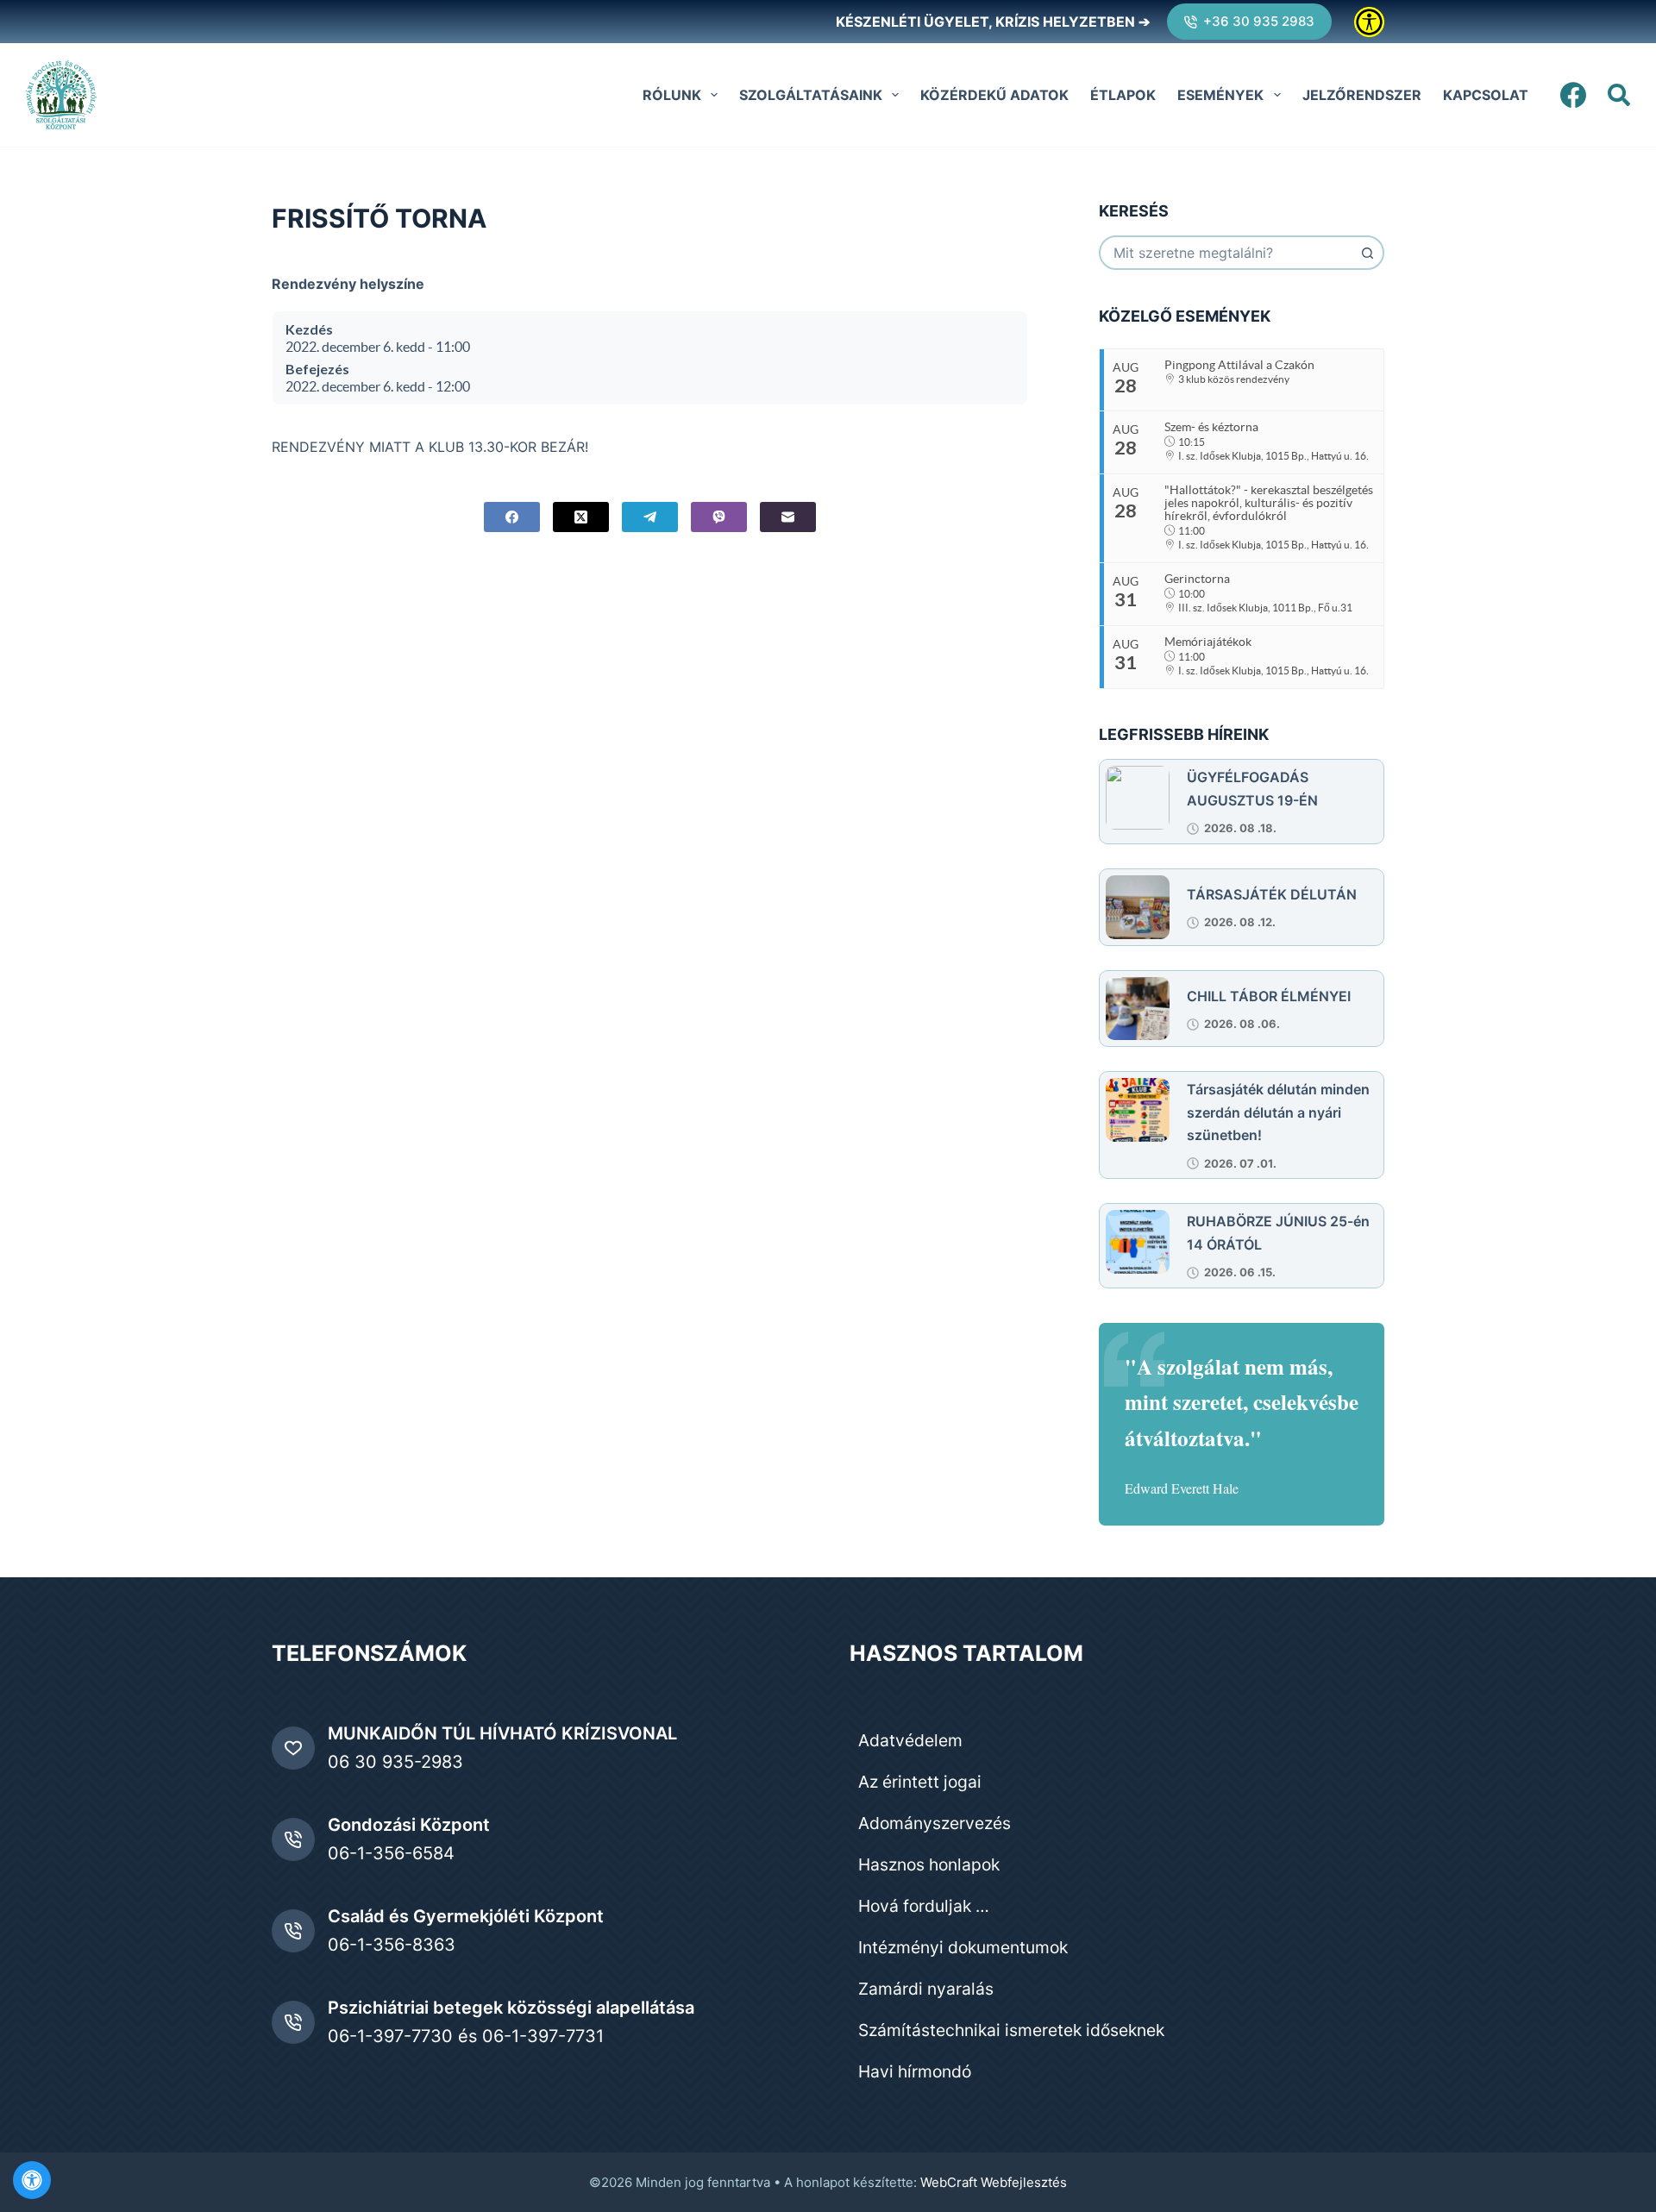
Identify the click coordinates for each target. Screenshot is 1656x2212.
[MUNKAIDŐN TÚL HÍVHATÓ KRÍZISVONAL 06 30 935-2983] (293, 1748)
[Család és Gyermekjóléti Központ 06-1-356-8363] (293, 1931)
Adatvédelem (910, 1740)
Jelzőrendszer (1362, 95)
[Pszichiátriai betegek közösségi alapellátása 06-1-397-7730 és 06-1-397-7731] (293, 2022)
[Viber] (719, 517)
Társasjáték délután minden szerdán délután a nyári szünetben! (1278, 1112)
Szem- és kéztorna (1211, 427)
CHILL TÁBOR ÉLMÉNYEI (1269, 996)
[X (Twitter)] (581, 517)
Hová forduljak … (924, 1906)
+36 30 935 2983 (1259, 21)
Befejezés (317, 369)
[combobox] (1226, 253)
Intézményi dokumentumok (963, 1947)
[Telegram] (650, 517)
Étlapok (1123, 95)
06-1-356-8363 (392, 1945)
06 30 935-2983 (395, 1762)
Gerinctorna (1197, 579)
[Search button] (1367, 253)
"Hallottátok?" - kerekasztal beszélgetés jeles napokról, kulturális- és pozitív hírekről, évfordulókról (1269, 503)
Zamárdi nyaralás (926, 1989)
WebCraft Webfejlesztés (994, 2182)
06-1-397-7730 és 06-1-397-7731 (466, 2036)
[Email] (788, 517)
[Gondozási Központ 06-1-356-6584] (293, 1839)
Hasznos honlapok (929, 1864)
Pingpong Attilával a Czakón (1239, 365)
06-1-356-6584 (391, 1853)
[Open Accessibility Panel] (32, 2180)
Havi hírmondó (915, 2071)
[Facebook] (1573, 95)
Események (1220, 95)
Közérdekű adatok (994, 95)
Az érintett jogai (920, 1782)
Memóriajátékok (1208, 642)
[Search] (1619, 95)
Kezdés (309, 329)
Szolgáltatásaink (811, 95)
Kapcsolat (1486, 95)
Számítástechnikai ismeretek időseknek (1011, 2030)
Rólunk (672, 95)
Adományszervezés (935, 1823)
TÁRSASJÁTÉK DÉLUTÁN (1272, 894)
